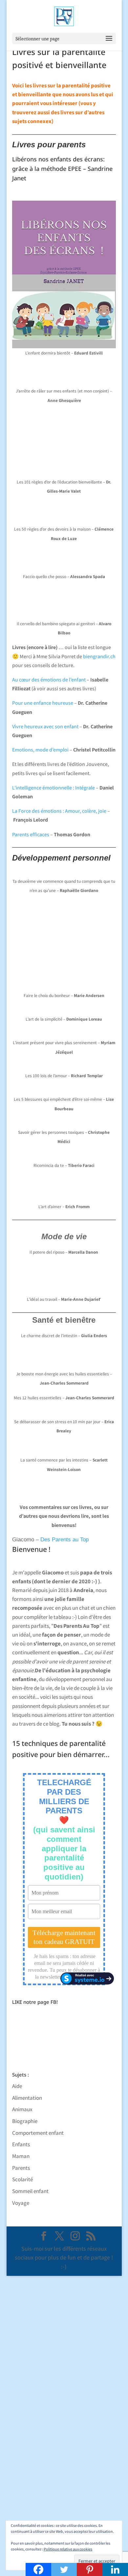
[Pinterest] (90, 2569)
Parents (21, 2168)
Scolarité (22, 2179)
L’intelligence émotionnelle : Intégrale (53, 788)
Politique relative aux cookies (68, 2549)
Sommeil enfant (30, 2191)
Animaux (22, 2109)
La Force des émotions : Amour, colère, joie (59, 811)
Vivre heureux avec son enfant (45, 726)
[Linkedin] (115, 2569)
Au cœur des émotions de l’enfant (49, 680)
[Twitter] (64, 2569)
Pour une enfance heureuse (43, 703)
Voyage (21, 2203)
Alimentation (27, 2098)
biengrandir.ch (99, 656)
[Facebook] (38, 2569)
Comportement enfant (38, 2133)
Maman (21, 2156)
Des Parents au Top (64, 1540)
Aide (17, 2086)
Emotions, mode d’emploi (40, 750)
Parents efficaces (31, 834)
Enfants (21, 2144)
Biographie (25, 2121)
